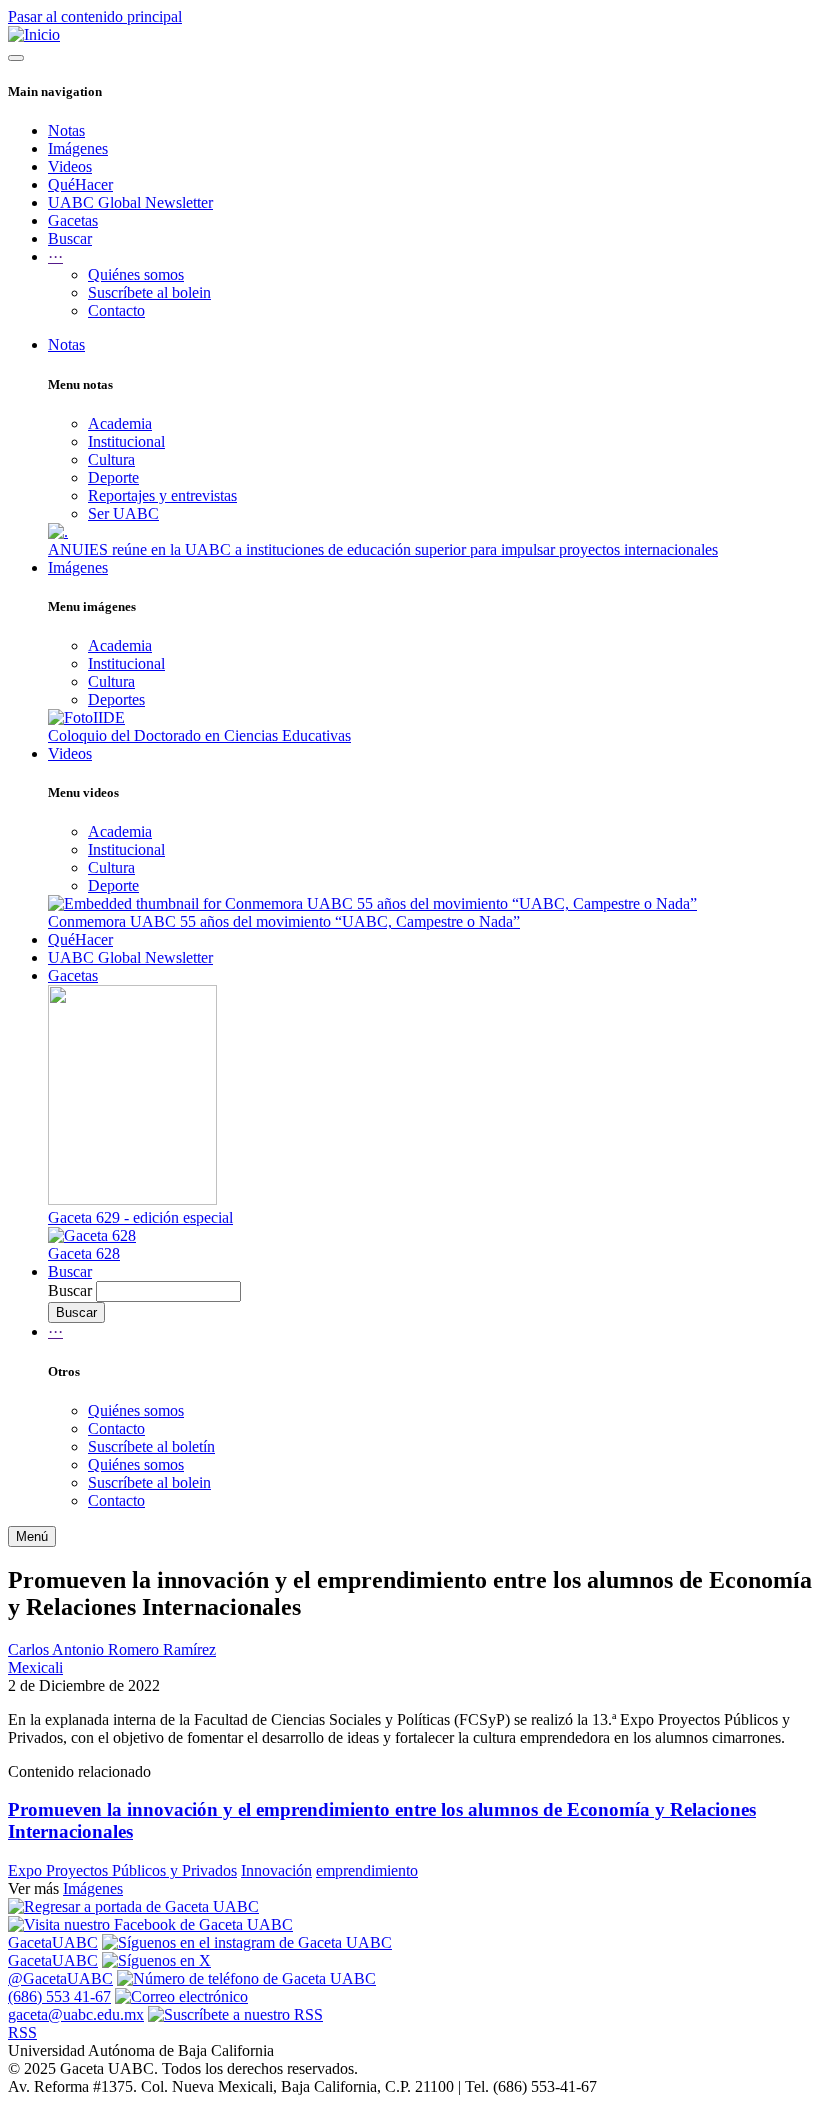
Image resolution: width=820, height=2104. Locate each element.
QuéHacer (80, 184)
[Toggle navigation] (16, 58)
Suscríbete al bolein (149, 292)
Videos (70, 166)
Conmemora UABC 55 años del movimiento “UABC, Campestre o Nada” (284, 921)
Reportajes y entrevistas (162, 495)
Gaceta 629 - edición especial (140, 1217)
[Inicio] (34, 34)
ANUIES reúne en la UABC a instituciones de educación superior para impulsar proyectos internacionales (383, 549)
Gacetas (73, 220)
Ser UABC (123, 513)
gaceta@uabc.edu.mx (76, 2014)
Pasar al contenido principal (95, 16)
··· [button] (55, 256)
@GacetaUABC (60, 1978)
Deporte (113, 477)
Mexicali (35, 1667)
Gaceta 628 (84, 1253)
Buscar (70, 238)
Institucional (126, 441)
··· (55, 1331)
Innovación (276, 1870)
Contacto (116, 310)
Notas (66, 130)
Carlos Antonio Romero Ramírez (112, 1649)
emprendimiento (367, 1870)
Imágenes (78, 148)
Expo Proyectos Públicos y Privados (122, 1870)
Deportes (116, 699)
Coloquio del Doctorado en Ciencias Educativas (199, 735)
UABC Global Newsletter (130, 202)
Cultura (111, 459)
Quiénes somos (136, 274)
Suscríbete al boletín (151, 1446)
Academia (120, 423)
